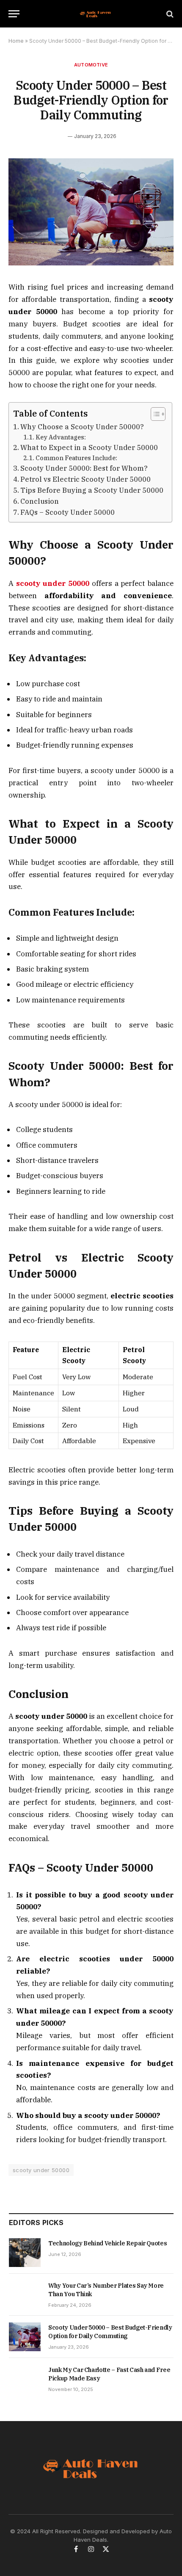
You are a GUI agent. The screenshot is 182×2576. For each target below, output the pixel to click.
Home (16, 41)
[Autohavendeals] (95, 14)
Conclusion (40, 501)
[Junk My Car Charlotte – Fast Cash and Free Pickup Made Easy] (25, 2379)
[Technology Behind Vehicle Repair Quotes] (25, 2253)
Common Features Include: (76, 458)
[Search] (169, 14)
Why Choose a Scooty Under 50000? (82, 427)
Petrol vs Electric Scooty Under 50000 (85, 479)
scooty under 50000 (41, 2170)
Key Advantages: (61, 437)
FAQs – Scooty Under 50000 (68, 512)
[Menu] (14, 14)
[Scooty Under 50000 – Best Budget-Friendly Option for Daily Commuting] (91, 263)
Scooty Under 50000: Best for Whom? (84, 468)
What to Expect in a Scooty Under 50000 (89, 447)
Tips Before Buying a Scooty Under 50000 (92, 490)
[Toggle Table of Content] (154, 414)
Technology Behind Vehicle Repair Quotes (108, 2243)
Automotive (91, 65)
